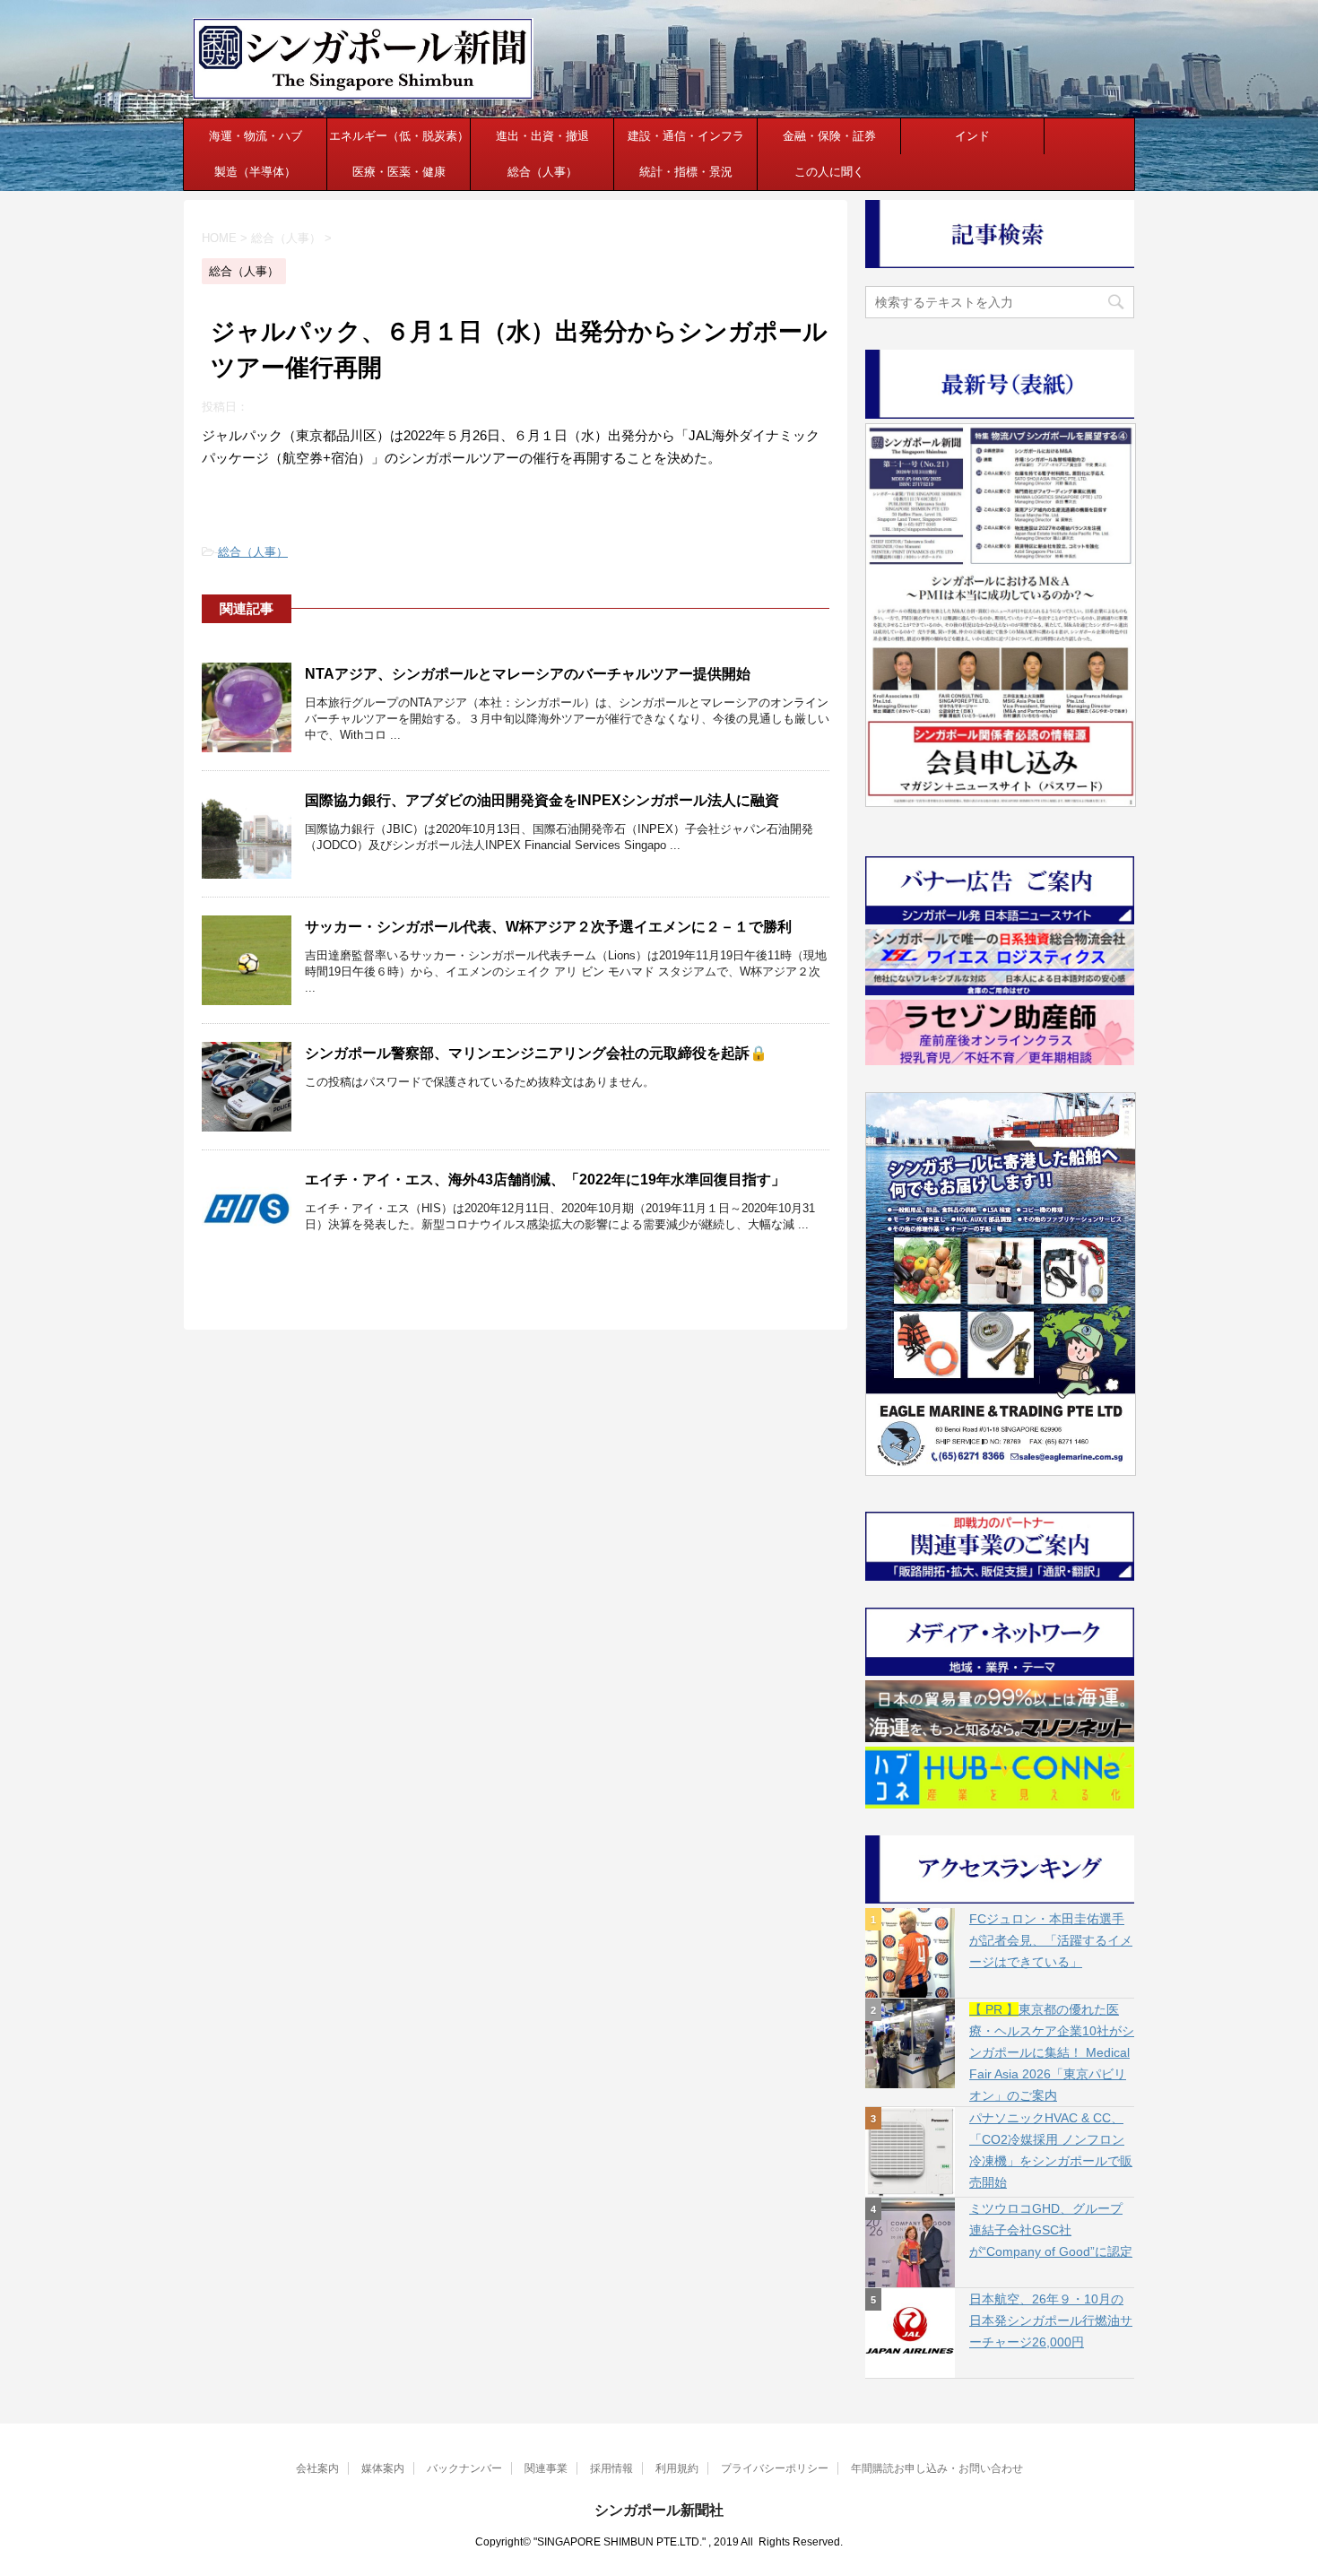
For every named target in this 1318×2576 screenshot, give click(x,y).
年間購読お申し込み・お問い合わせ (937, 2468)
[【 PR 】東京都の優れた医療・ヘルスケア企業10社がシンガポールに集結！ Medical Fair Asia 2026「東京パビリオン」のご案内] (910, 2043)
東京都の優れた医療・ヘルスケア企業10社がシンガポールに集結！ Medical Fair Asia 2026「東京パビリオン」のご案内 (1052, 2052)
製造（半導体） (255, 172)
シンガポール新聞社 (659, 2510)
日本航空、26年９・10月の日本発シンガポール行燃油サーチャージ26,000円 (1051, 2320)
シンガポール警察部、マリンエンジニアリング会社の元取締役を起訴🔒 (536, 1053)
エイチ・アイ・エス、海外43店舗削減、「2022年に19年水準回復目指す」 (545, 1180)
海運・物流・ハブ (256, 136)
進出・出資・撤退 (542, 136)
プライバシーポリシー (775, 2468)
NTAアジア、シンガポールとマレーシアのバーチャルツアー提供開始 (528, 674)
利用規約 (677, 2468)
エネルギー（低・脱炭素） (399, 136)
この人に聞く (829, 172)
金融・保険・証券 (829, 136)
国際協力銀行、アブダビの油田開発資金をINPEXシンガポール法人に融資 (542, 800)
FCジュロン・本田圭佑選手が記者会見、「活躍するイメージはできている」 (1051, 1940)
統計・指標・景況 (686, 172)
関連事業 (546, 2468)
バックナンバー (464, 2468)
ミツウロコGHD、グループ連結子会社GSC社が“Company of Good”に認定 (1051, 2230)
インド (972, 136)
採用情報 (611, 2468)
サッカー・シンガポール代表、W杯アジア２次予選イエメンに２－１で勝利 (548, 927)
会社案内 (317, 2468)
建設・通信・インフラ (686, 136)
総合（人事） (542, 172)
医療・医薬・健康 (399, 172)
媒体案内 (383, 2468)
